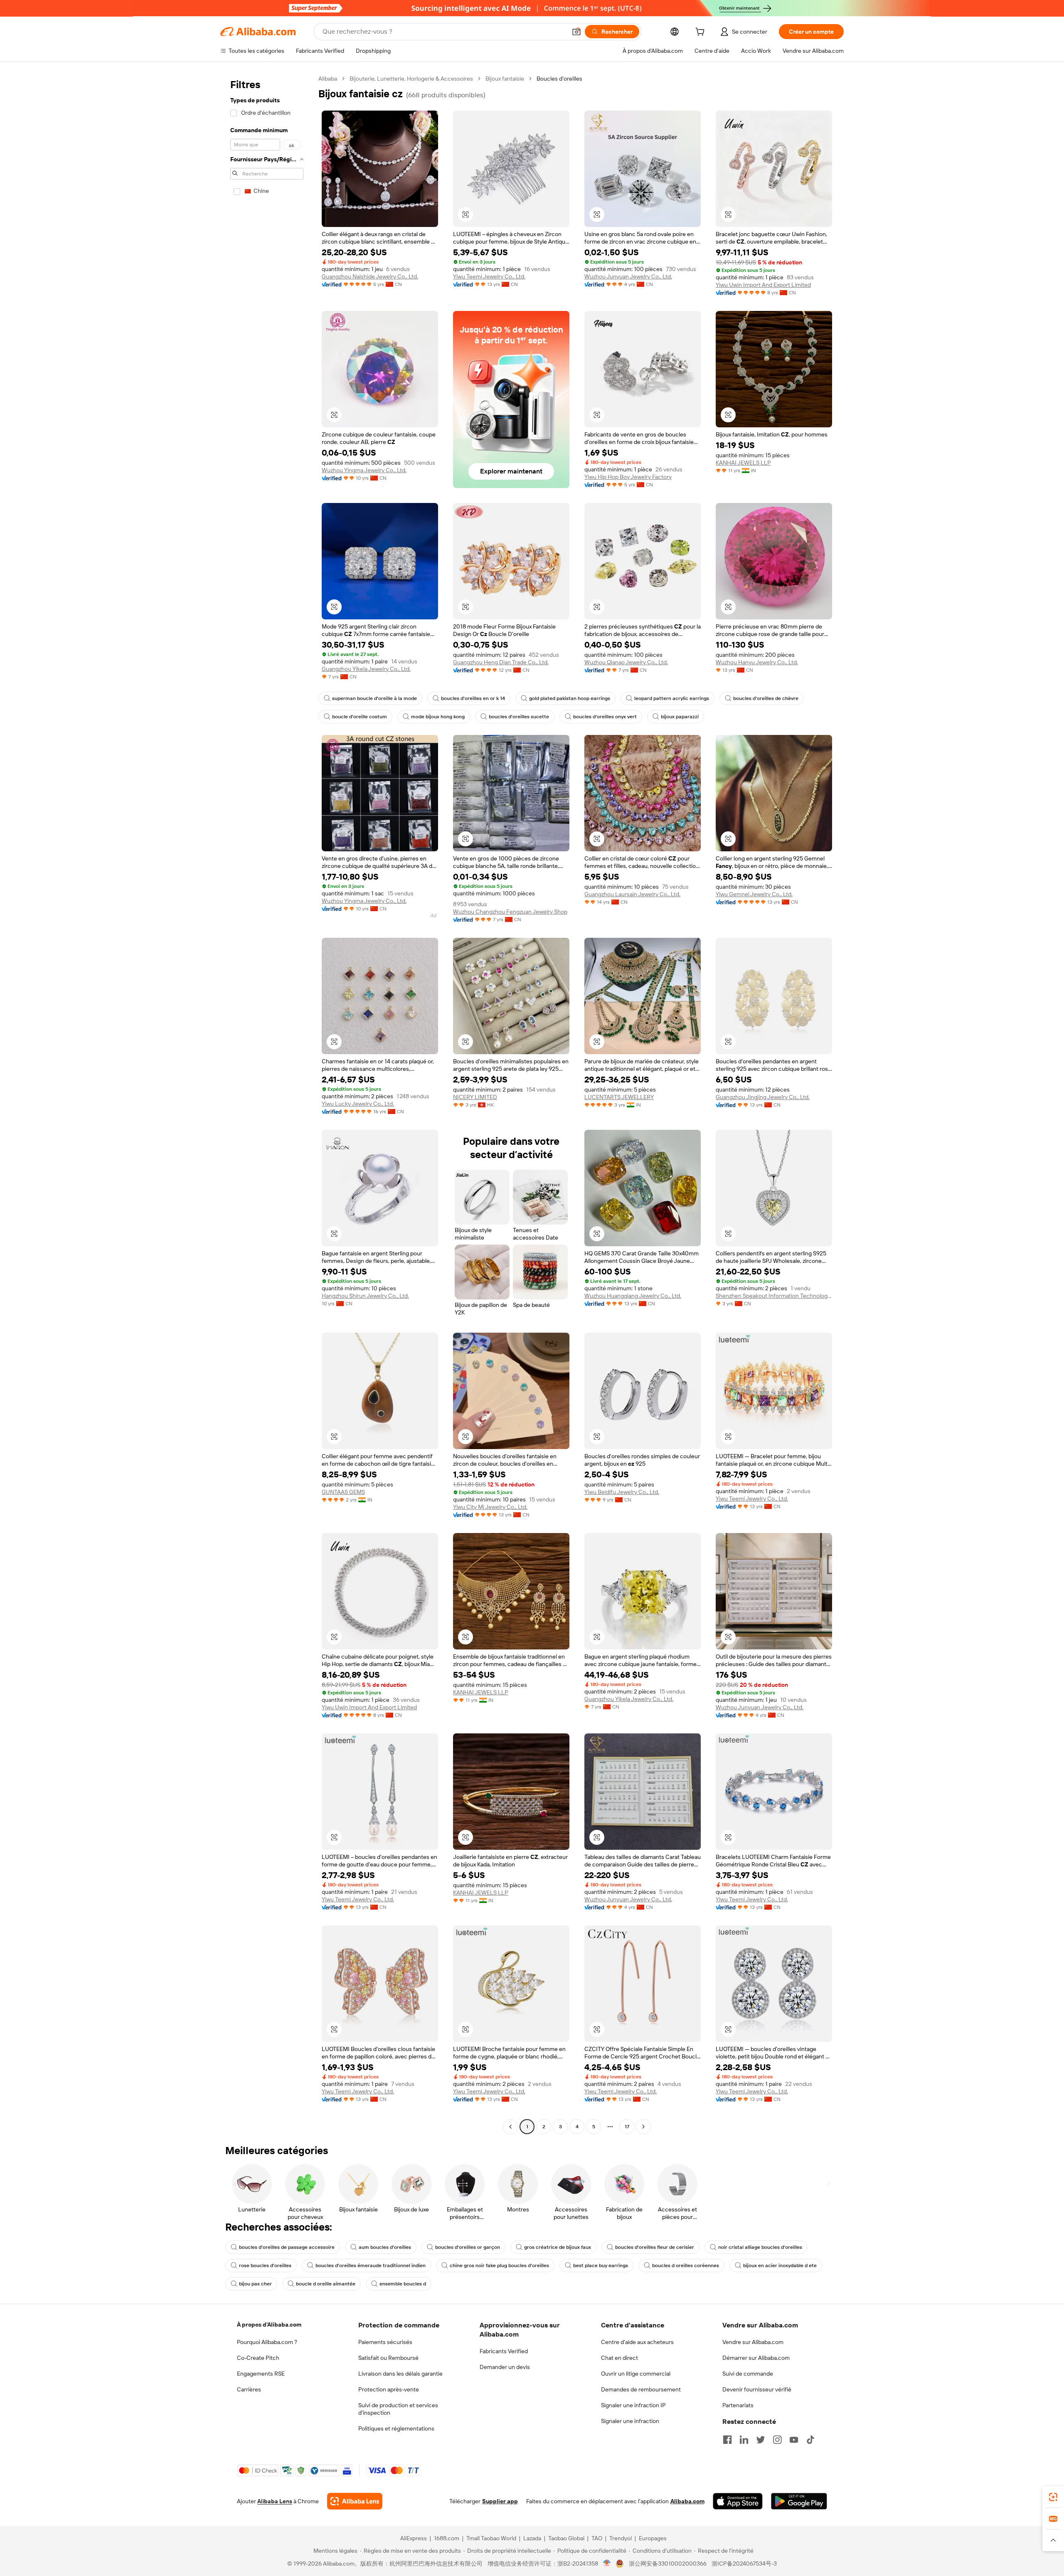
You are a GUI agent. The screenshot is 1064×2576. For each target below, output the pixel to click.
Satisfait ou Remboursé (388, 2358)
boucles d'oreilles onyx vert (605, 717)
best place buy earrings (601, 2265)
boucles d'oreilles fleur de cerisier (655, 2247)
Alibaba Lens (275, 2501)
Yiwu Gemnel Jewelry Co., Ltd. (754, 894)
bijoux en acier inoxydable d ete (780, 2265)
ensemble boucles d (403, 2284)
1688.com (447, 2538)
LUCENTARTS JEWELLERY (619, 1097)
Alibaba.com (687, 2501)
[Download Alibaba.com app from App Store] (738, 2501)
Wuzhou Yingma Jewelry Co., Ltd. (364, 470)
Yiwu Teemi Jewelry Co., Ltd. (489, 276)
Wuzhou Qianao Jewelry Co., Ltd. (626, 662)
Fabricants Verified (504, 2351)
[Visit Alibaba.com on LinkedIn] (744, 2440)
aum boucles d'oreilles (385, 2247)
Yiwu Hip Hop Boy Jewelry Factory (628, 477)
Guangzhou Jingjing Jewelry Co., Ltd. (763, 1097)
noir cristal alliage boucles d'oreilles (760, 2247)
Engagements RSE (261, 2374)
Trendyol (621, 2538)
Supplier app (500, 2501)
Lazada (532, 2538)
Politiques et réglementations (396, 2428)
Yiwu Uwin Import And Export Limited (763, 285)
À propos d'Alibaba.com (269, 2325)
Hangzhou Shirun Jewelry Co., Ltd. (365, 1296)
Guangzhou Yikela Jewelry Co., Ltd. (366, 669)
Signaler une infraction (630, 2421)
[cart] (702, 33)
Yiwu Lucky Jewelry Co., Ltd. (358, 1104)
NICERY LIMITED (475, 1097)
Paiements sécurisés (385, 2342)
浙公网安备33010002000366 (668, 2564)
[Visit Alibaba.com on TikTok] (810, 2440)
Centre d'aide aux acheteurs (637, 2342)
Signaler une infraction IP (633, 2405)
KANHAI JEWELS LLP (743, 463)
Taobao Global (566, 2538)
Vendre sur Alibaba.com (753, 2342)
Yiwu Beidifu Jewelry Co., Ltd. (622, 1492)
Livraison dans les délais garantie (400, 2374)
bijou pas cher (255, 2284)
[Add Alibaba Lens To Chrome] (355, 2501)
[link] (1053, 2497)
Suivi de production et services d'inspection (398, 2409)
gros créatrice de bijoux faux (558, 2247)
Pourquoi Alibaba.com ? (267, 2342)
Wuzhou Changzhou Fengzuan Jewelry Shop (510, 912)
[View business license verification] (607, 2564)
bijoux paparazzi (680, 717)
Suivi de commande (748, 2374)
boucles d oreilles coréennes (686, 2265)
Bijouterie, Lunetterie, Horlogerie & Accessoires (411, 79)
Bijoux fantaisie (505, 79)
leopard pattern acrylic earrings (672, 698)
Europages (653, 2538)
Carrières (249, 2389)
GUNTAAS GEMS (343, 1492)
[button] (576, 32)
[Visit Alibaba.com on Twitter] (761, 2440)
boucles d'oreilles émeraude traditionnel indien (371, 2265)
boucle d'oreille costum (360, 717)
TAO (597, 2538)
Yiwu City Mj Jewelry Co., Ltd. (490, 1507)
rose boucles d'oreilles (265, 2265)
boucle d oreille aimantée (326, 2284)
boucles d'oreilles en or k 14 (473, 698)
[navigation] (267, 1104)
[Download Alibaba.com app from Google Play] (799, 2501)
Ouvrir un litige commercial (636, 2374)
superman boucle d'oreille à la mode (374, 698)
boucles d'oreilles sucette (519, 717)
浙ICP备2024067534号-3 (744, 2564)
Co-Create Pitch (258, 2358)
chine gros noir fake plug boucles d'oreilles (499, 2265)
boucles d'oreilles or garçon (468, 2247)
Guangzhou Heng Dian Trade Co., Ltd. (501, 662)
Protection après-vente (389, 2389)
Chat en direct (619, 2358)
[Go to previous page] (510, 2127)
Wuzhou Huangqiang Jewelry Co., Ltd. (633, 1296)
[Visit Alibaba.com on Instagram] (777, 2440)
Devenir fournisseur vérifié (757, 2389)
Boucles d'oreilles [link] (559, 79)
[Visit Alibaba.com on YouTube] (794, 2440)
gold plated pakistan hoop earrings (570, 698)
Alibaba (328, 79)
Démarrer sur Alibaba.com (756, 2358)
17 (627, 2127)
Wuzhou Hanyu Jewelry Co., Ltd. (757, 662)
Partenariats (738, 2405)
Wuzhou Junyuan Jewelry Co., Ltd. (628, 276)
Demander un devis (505, 2367)
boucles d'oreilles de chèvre (766, 698)
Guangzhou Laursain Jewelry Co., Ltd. (632, 894)
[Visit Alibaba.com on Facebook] (727, 2440)
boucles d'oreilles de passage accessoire (287, 2247)
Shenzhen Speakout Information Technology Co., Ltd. (774, 1296)
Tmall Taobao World (491, 2538)
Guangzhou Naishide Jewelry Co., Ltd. (370, 276)
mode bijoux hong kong (438, 717)
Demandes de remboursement (641, 2389)
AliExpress (414, 2538)
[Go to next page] (643, 2127)
